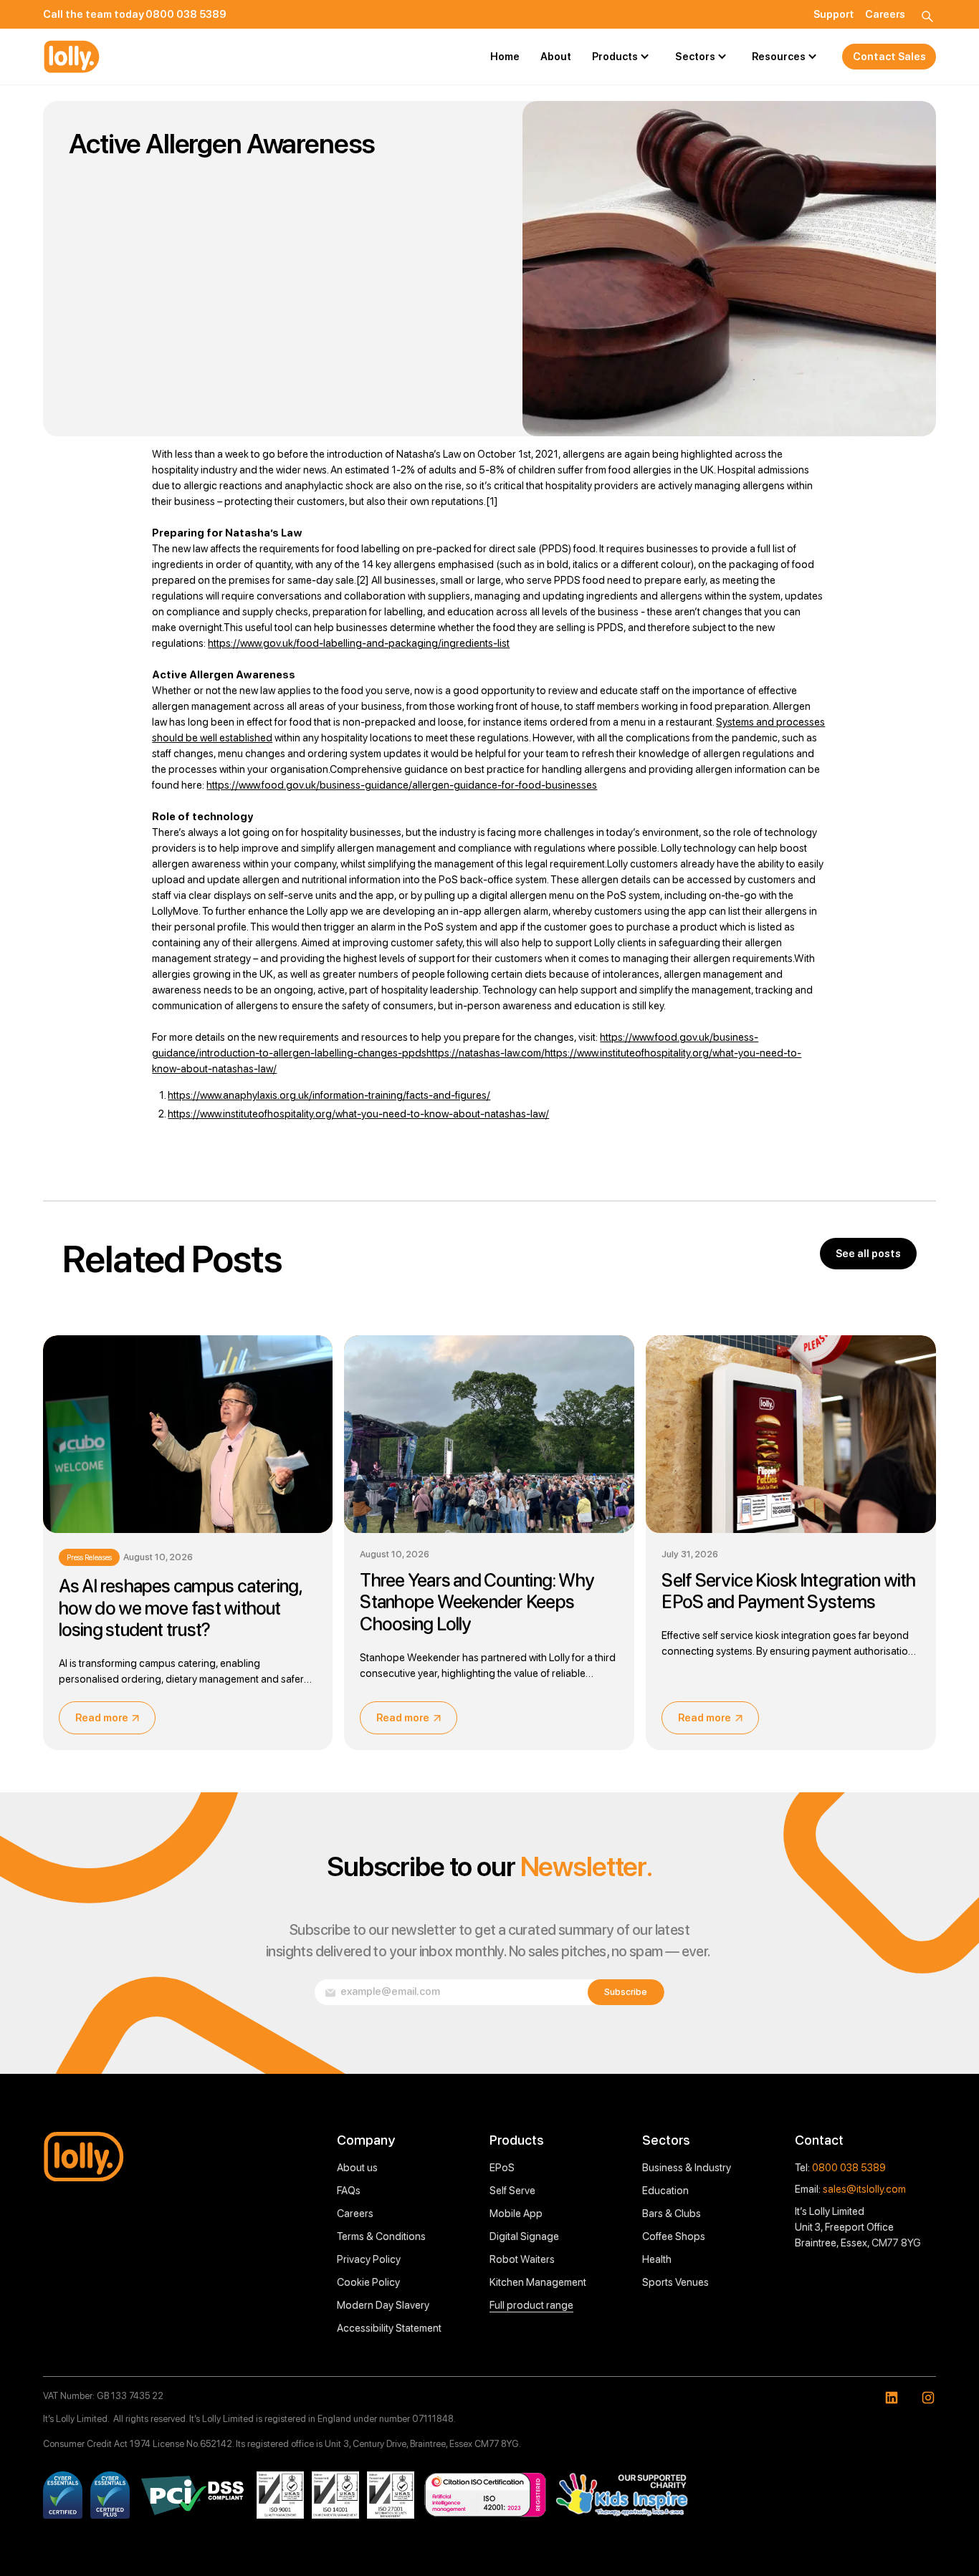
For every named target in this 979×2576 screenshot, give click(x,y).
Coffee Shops (674, 2236)
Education (665, 2191)
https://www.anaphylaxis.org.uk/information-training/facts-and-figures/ (329, 1095)
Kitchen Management (538, 2282)
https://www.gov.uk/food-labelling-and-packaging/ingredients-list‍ (359, 643)
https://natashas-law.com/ (486, 1053)
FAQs (349, 2191)
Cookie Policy (368, 2282)
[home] (72, 57)
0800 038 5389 (849, 2168)
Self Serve (512, 2191)
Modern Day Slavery (383, 2305)
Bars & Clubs (672, 2214)
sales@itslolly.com (864, 2189)
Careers (355, 2214)
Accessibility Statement (389, 2328)
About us (357, 2168)
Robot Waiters (522, 2259)
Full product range (531, 2305)
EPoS (502, 2168)
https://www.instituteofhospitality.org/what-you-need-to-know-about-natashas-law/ (358, 1114)
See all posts (868, 1254)
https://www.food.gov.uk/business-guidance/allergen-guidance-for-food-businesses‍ (402, 785)
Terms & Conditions (381, 2236)
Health (657, 2259)
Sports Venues (675, 2282)
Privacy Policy (369, 2259)
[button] (623, 57)
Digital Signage (524, 2236)
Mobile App (516, 2214)
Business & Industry (687, 2168)
